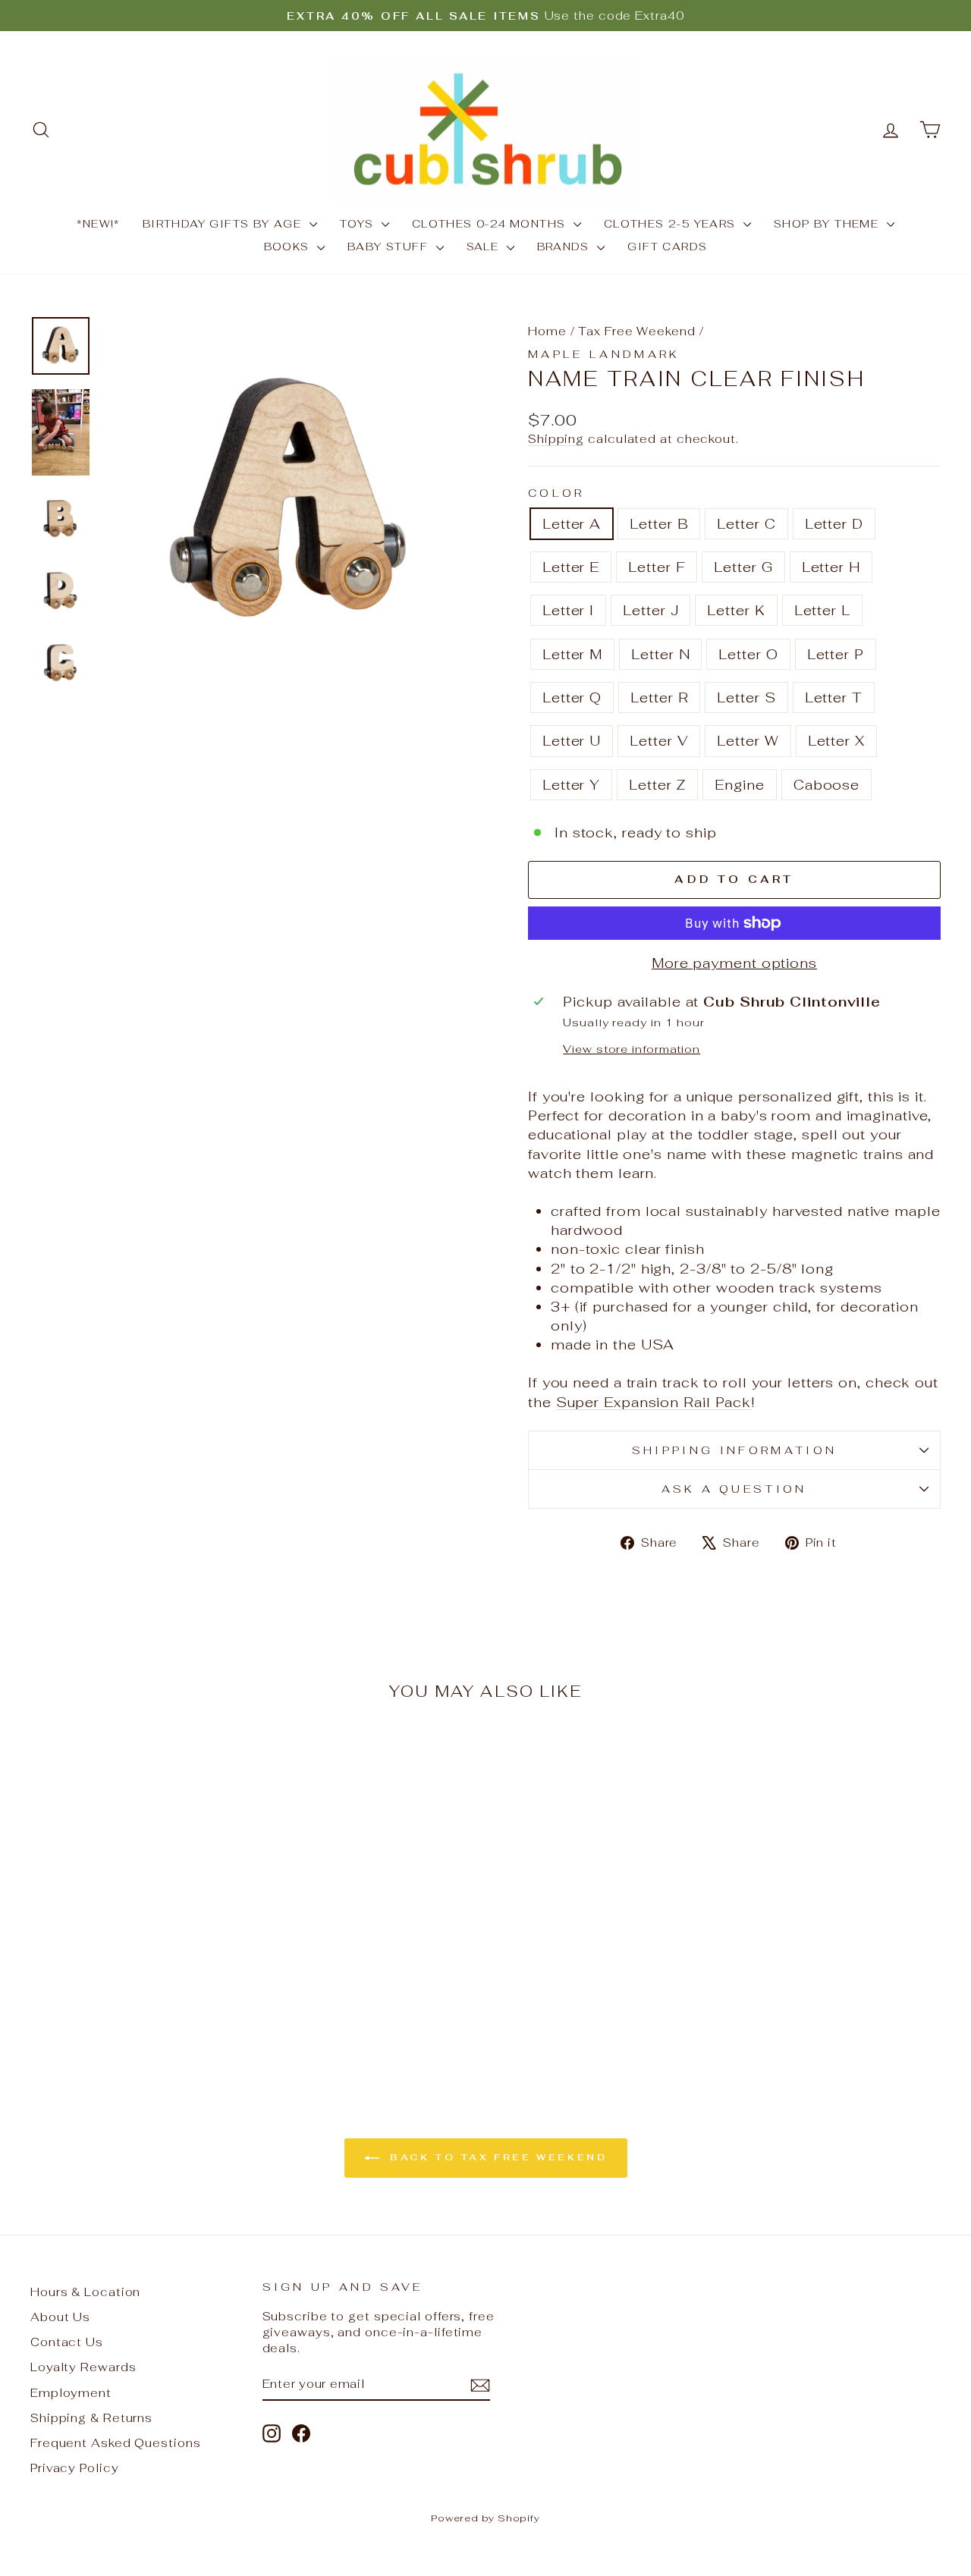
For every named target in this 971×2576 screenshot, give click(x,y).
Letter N (660, 654)
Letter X (836, 741)
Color (556, 493)
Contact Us (67, 2342)
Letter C (746, 524)
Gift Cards (667, 247)
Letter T (834, 697)
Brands (566, 247)
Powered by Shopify (485, 2518)
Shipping (556, 439)
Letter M (572, 654)
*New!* (98, 224)
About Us (60, 2317)
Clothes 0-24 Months (491, 224)
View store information (632, 1049)
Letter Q (572, 697)
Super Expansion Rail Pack (654, 1402)
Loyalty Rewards (83, 2367)
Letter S (746, 697)
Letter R (659, 697)
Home (547, 331)
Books (289, 247)
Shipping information (734, 1450)
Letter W (748, 741)
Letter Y (571, 785)
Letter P (836, 654)
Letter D (834, 524)
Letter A (572, 524)
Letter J (650, 610)
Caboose (826, 785)
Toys (359, 224)
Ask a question (734, 1489)
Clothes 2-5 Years (672, 224)
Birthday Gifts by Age (224, 224)
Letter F (657, 567)
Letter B (659, 524)
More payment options (734, 963)
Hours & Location (85, 2292)
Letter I (568, 610)
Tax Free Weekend (636, 331)
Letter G (743, 567)
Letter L (822, 610)
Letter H (831, 567)
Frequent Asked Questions (116, 2443)
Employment (71, 2393)
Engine (739, 785)
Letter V (659, 741)
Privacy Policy (75, 2468)
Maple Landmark (604, 354)
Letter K (736, 610)
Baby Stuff (390, 247)
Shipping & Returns (91, 2418)
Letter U (572, 741)
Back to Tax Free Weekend (496, 2157)
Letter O (748, 654)
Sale (485, 247)
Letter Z (657, 785)
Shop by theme (828, 224)
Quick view (138, 1935)
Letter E (571, 567)
